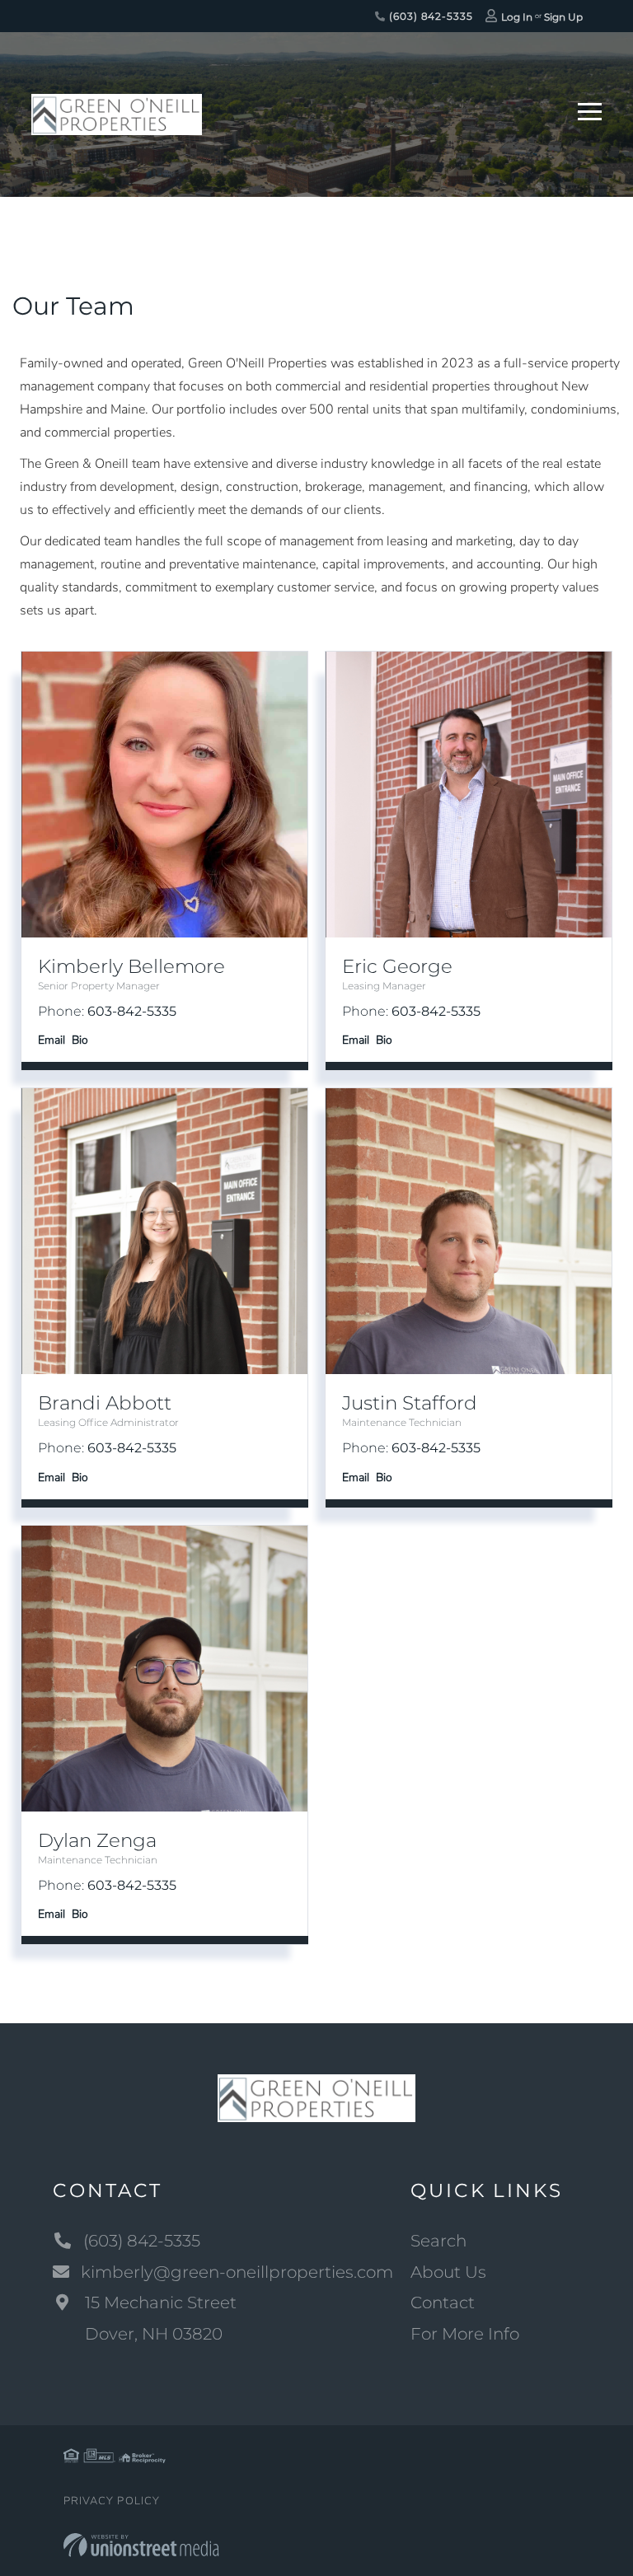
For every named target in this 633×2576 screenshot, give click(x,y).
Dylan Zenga (97, 1840)
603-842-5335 (132, 1011)
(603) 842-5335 (429, 16)
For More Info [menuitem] (465, 2334)
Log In (517, 17)
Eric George (397, 966)
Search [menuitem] (438, 2241)
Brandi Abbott (105, 1403)
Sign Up (563, 17)
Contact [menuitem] (443, 2303)
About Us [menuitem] (448, 2272)
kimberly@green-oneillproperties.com (237, 2272)
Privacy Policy (112, 2501)
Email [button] (52, 1040)
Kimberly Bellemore (131, 966)
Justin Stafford (410, 1403)
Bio (80, 1040)
